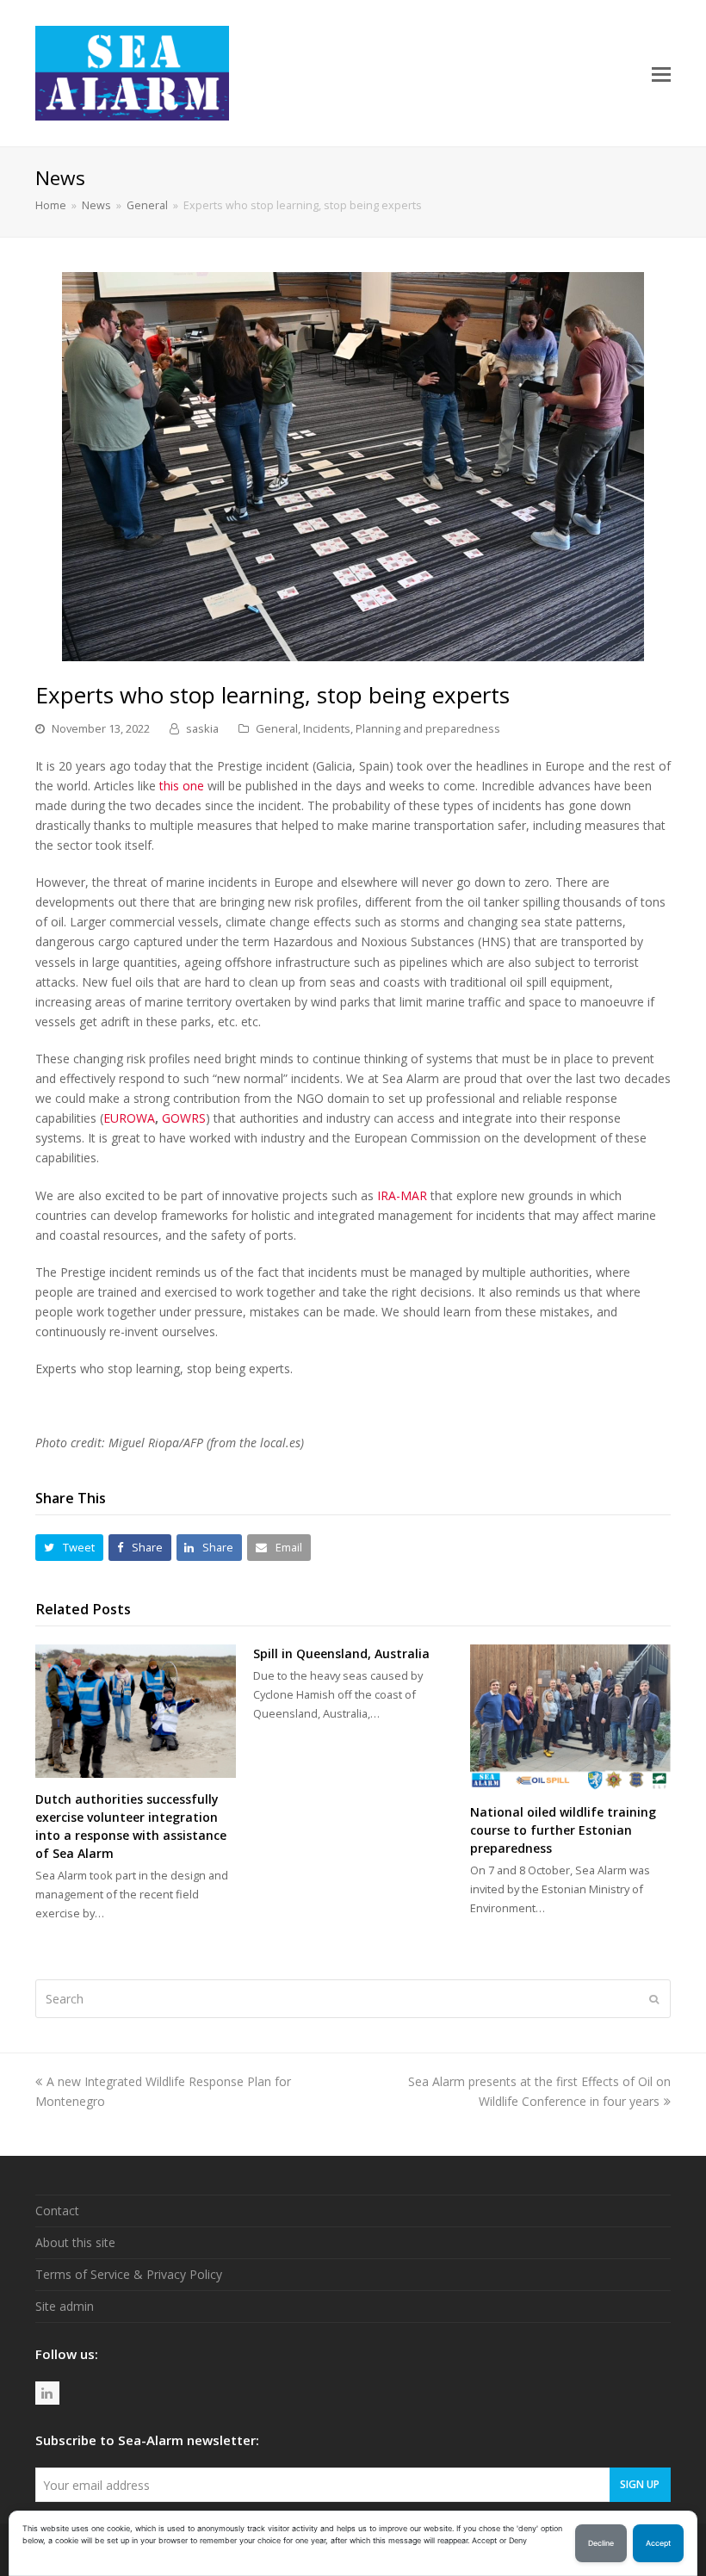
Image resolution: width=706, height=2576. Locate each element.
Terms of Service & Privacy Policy (129, 2274)
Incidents (327, 728)
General (277, 728)
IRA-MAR (402, 1195)
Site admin (65, 2306)
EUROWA (129, 1118)
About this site (75, 2242)
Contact (57, 2211)
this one (182, 786)
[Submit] (654, 1998)
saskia (202, 728)
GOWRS (184, 1118)
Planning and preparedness (428, 728)
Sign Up (640, 2484)
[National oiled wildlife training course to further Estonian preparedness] (570, 1718)
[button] (661, 73)
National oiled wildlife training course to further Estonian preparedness (563, 1830)
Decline (601, 2543)
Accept (658, 2543)
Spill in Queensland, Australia (341, 1653)
